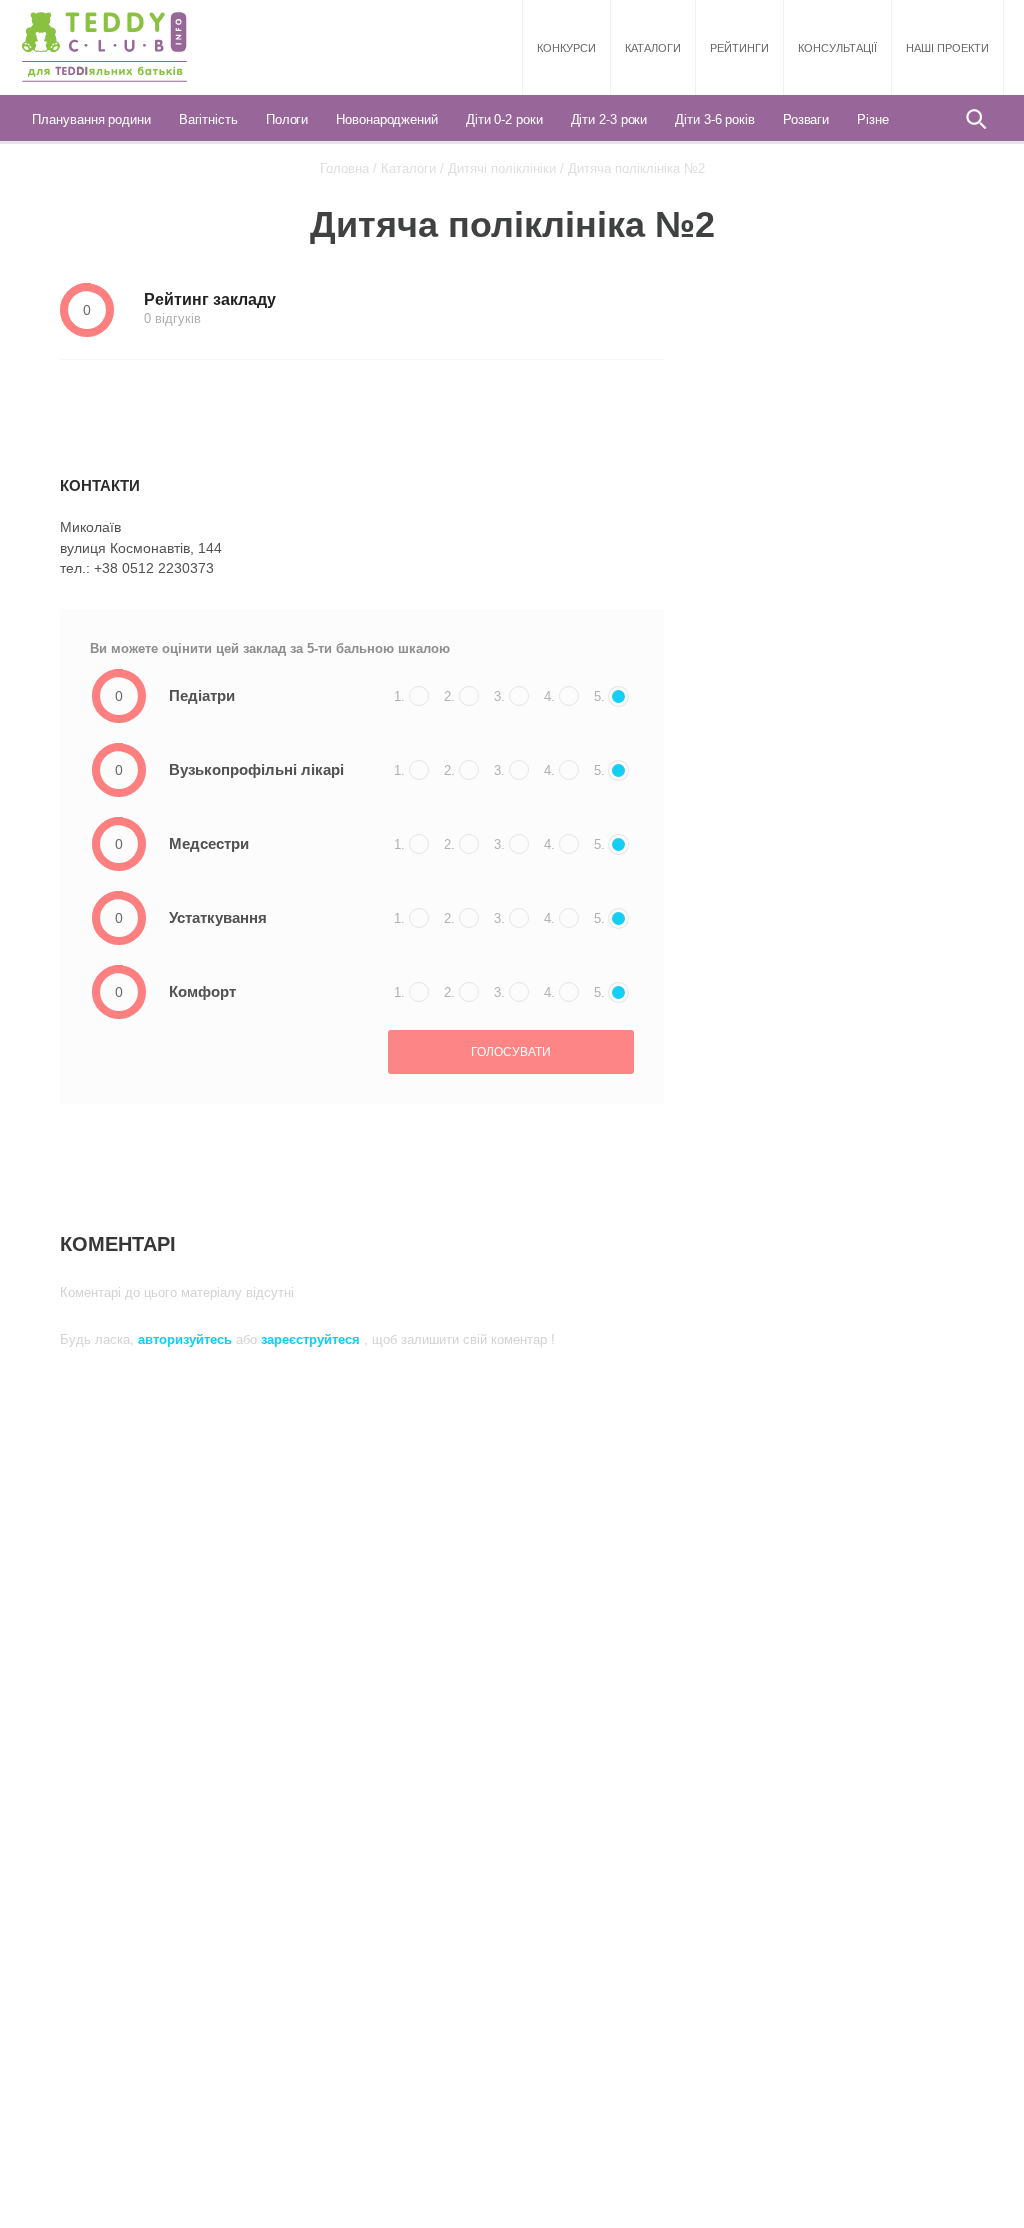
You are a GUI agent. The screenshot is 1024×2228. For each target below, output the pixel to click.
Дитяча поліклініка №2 (636, 168)
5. (599, 696)
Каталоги (653, 48)
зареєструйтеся (312, 1339)
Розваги (806, 119)
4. (549, 696)
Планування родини (91, 119)
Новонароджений (387, 119)
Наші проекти (947, 48)
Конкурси (566, 48)
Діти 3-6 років (715, 119)
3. (499, 696)
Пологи (287, 119)
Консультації (837, 48)
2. (449, 696)
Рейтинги (739, 48)
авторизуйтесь (187, 1339)
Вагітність (208, 119)
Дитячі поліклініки (502, 168)
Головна (344, 168)
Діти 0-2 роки (504, 119)
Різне (873, 119)
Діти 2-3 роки (609, 119)
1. (399, 696)
